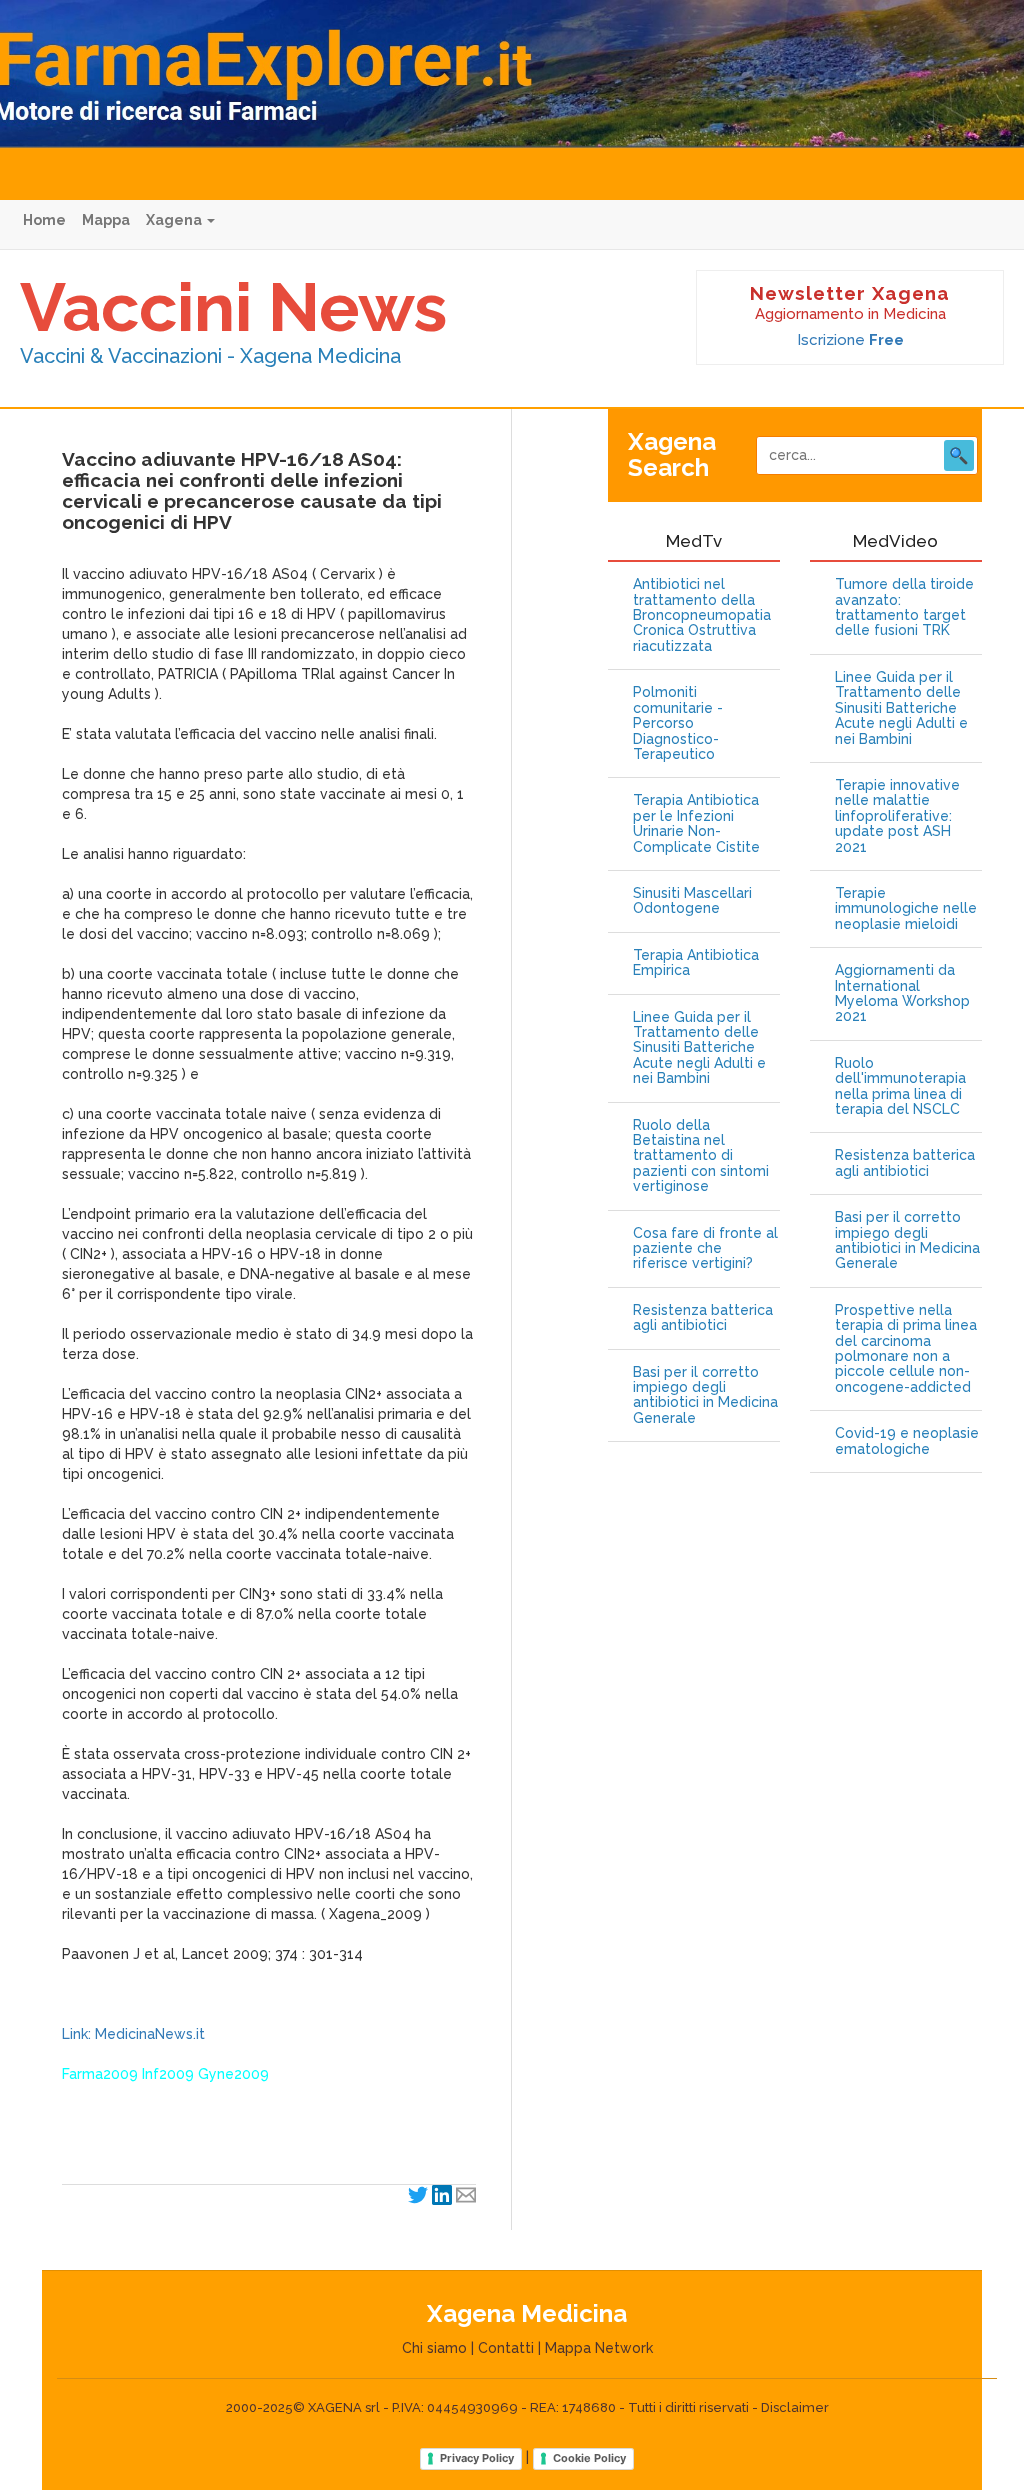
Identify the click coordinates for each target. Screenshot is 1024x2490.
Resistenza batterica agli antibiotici (703, 1318)
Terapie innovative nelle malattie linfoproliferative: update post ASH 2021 (897, 816)
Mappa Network (599, 2348)
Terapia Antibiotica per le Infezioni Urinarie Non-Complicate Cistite (696, 823)
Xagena (175, 220)
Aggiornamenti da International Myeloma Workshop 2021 (902, 993)
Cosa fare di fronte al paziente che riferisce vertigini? (705, 1249)
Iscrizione (850, 340)
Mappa (106, 220)
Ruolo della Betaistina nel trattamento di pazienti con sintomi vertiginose (701, 1156)
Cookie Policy (589, 2458)
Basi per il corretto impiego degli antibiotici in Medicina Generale (705, 1395)
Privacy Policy (477, 2458)
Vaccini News (233, 307)
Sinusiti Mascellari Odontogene (692, 901)
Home (44, 220)
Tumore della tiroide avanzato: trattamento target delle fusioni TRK (904, 607)
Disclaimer (795, 2407)
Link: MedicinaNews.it (133, 2034)
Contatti (506, 2348)
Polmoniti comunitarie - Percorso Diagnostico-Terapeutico (678, 723)
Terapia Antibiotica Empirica (696, 963)
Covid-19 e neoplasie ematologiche (907, 1441)
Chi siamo (434, 2348)
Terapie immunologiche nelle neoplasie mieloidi (906, 909)
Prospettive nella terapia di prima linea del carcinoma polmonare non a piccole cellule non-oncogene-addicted (906, 1349)
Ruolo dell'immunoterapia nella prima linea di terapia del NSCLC (900, 1086)
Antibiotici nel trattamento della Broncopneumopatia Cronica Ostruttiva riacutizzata (702, 615)
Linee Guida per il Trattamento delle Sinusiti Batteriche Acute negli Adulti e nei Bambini (699, 1048)
